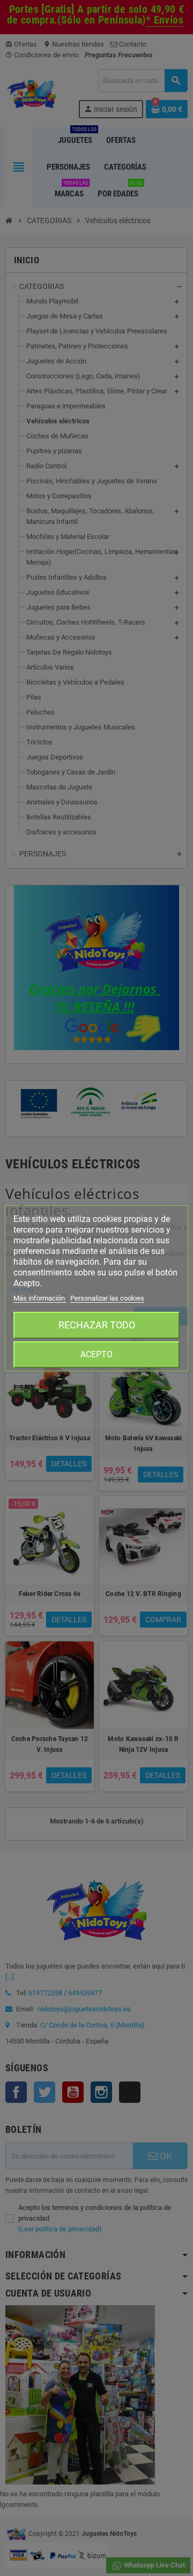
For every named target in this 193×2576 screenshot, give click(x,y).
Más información (40, 1298)
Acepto (96, 1354)
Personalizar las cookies (107, 1298)
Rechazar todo (97, 1325)
